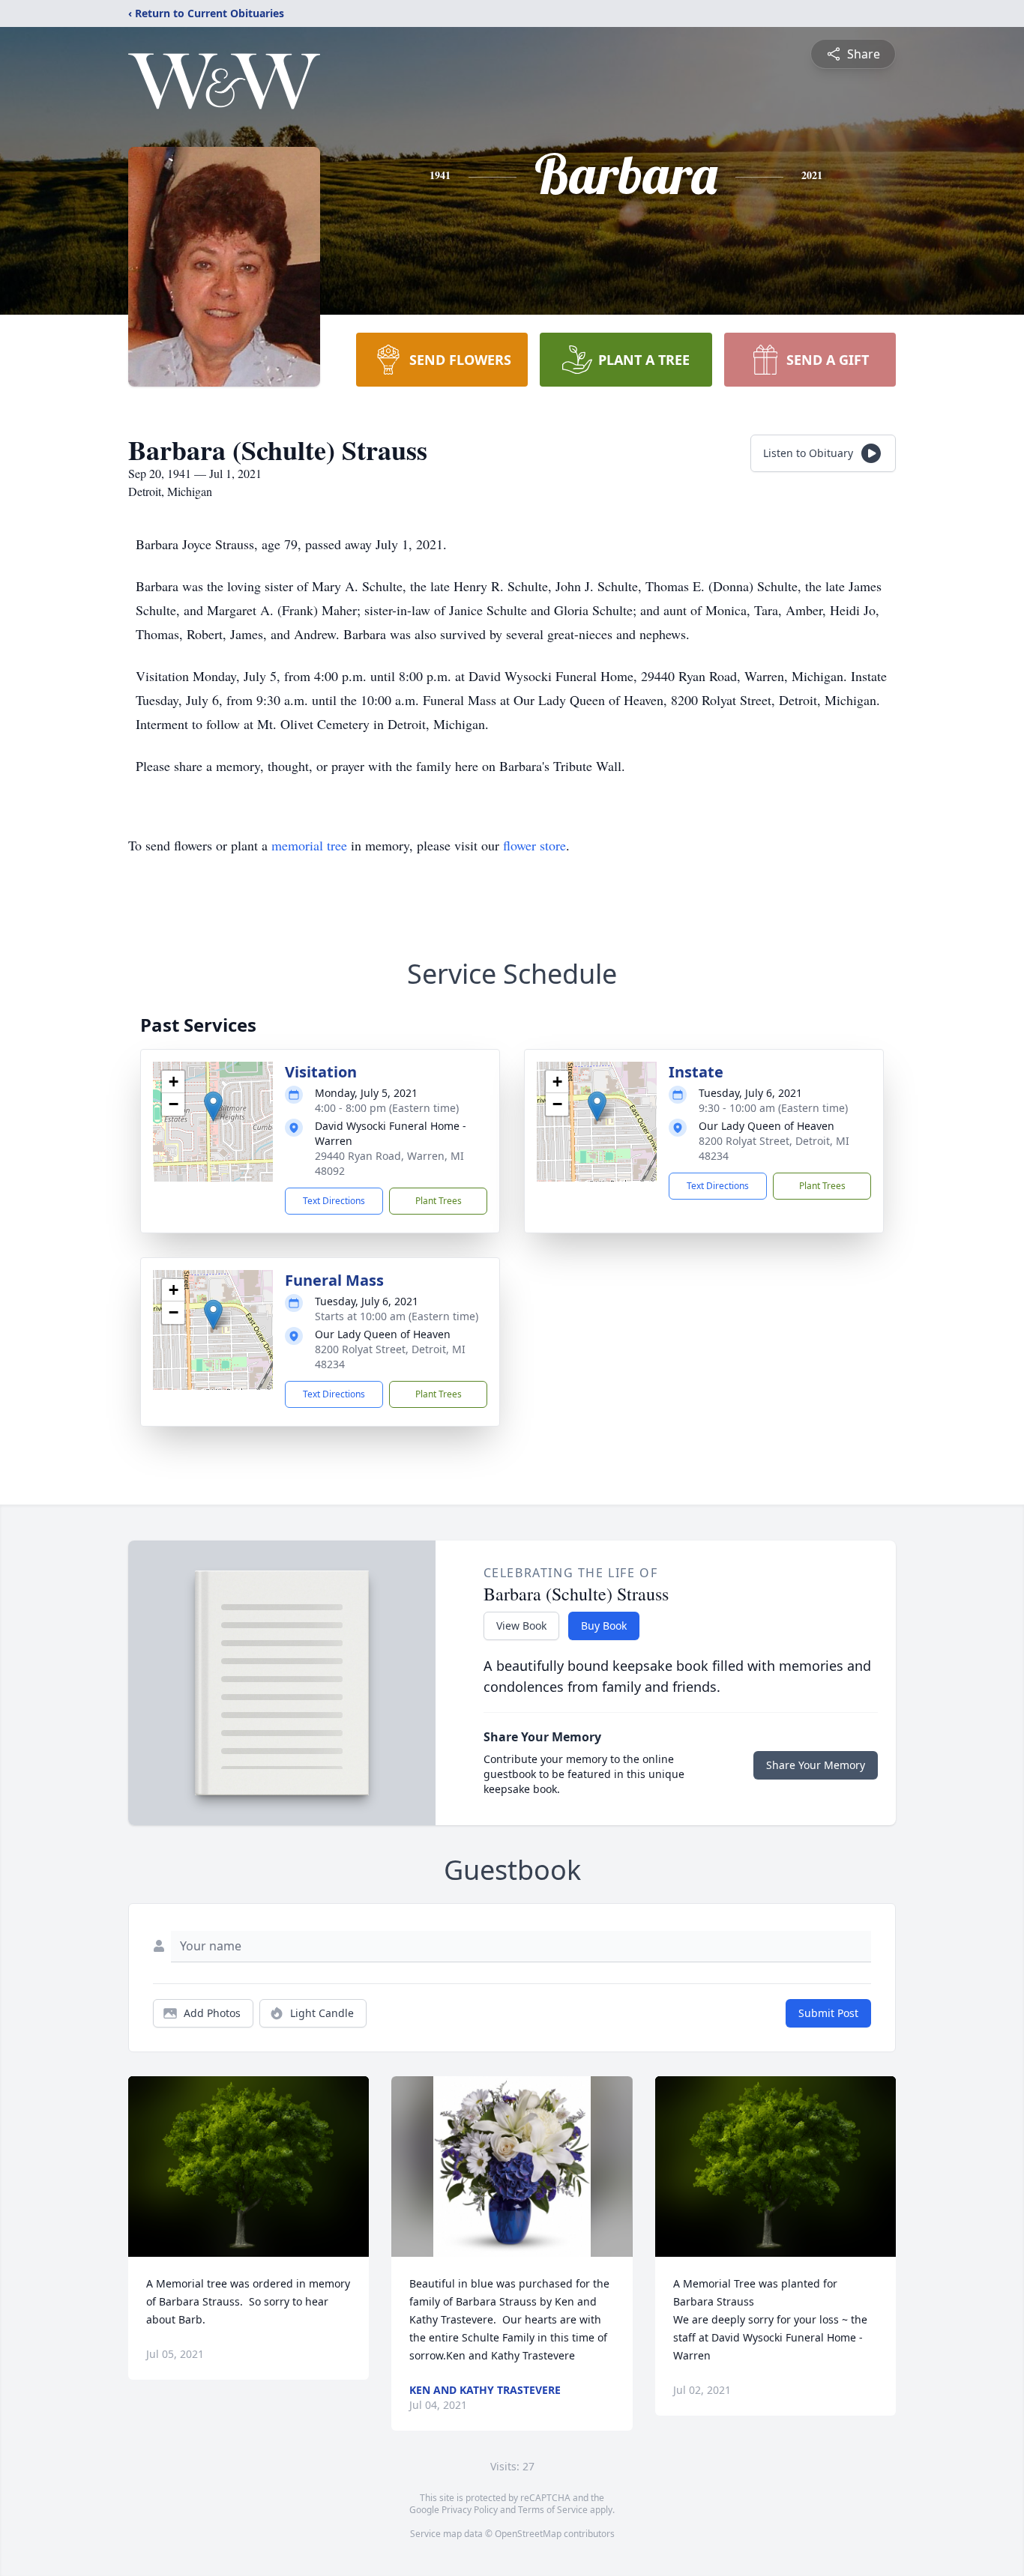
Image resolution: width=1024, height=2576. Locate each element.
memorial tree (309, 845)
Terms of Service (553, 2510)
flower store (534, 845)
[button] (213, 1106)
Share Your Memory (816, 1765)
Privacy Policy (470, 2510)
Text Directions (334, 1201)
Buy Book (604, 1626)
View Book (521, 1626)
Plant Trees (439, 1201)
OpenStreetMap (528, 2534)
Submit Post (828, 2013)
